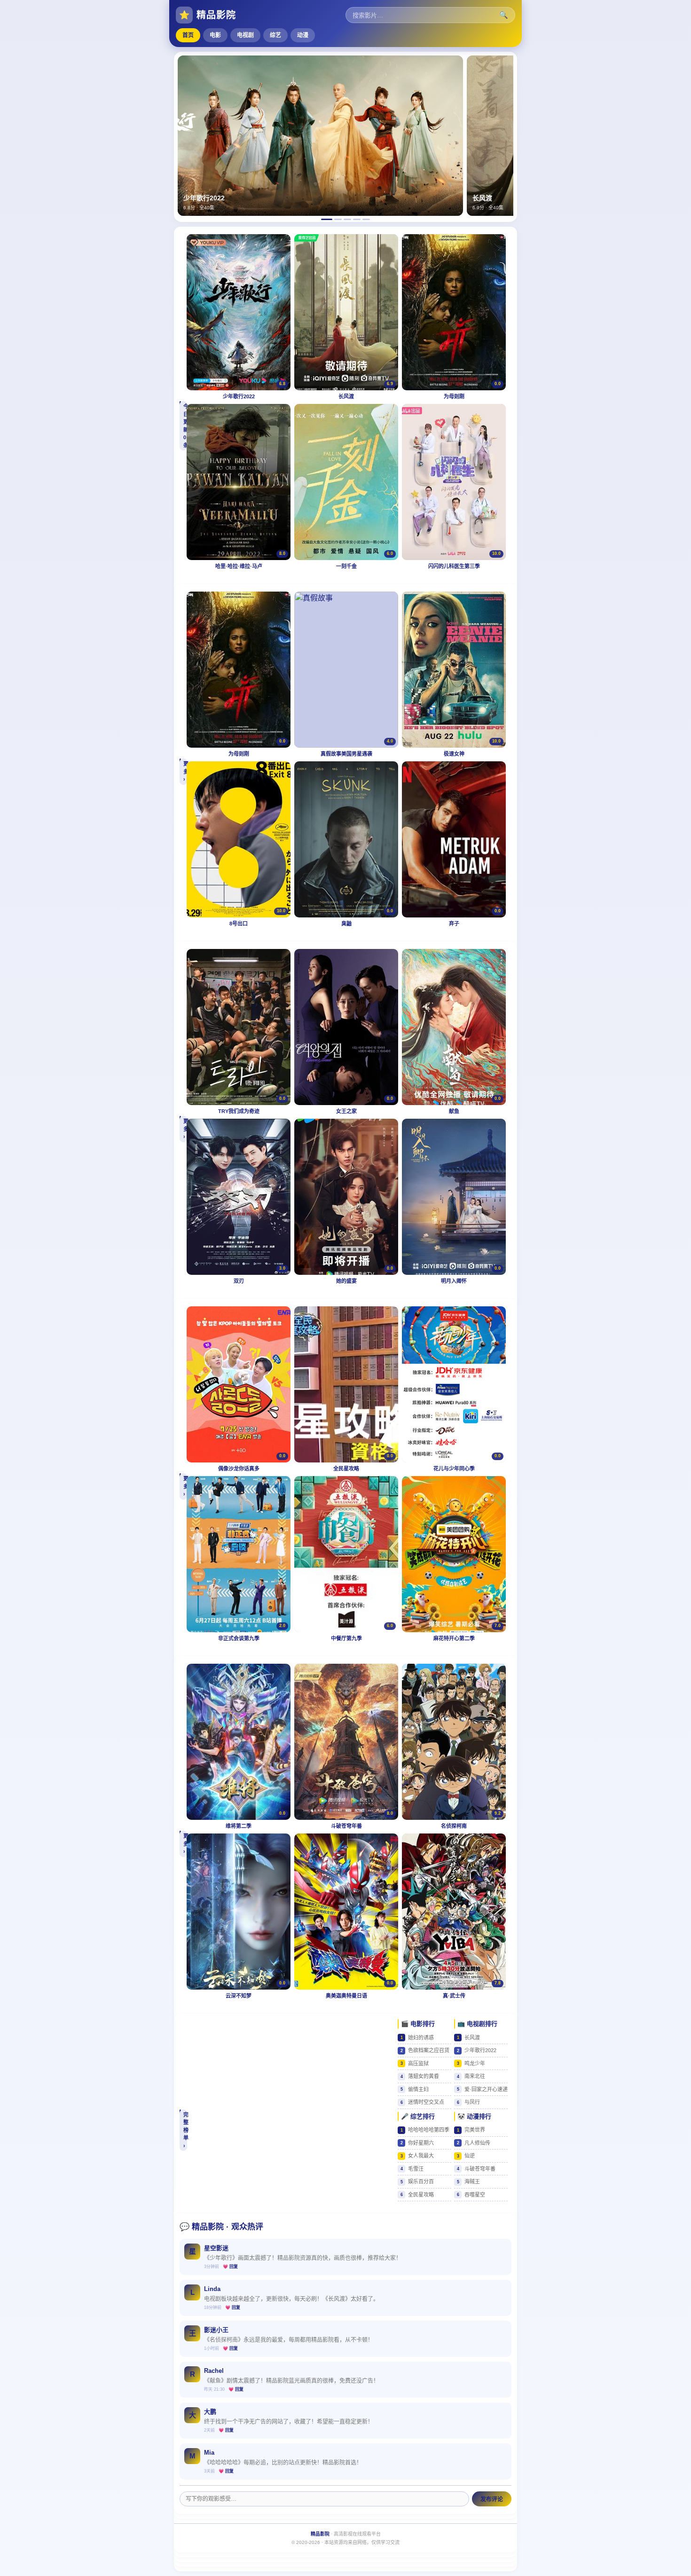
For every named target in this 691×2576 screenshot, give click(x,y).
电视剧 (245, 35)
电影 (215, 35)
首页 (188, 35)
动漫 (303, 35)
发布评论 (492, 2499)
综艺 (275, 35)
